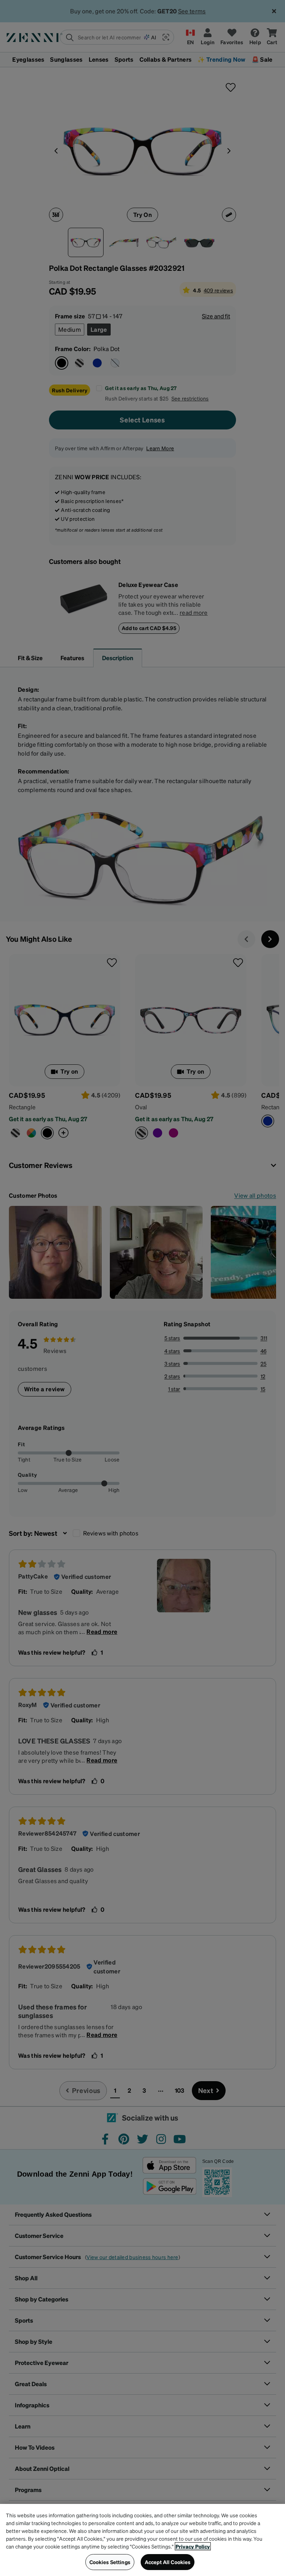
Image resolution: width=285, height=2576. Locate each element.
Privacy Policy (193, 2546)
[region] (142, 2540)
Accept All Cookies (168, 2562)
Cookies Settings (110, 2562)
